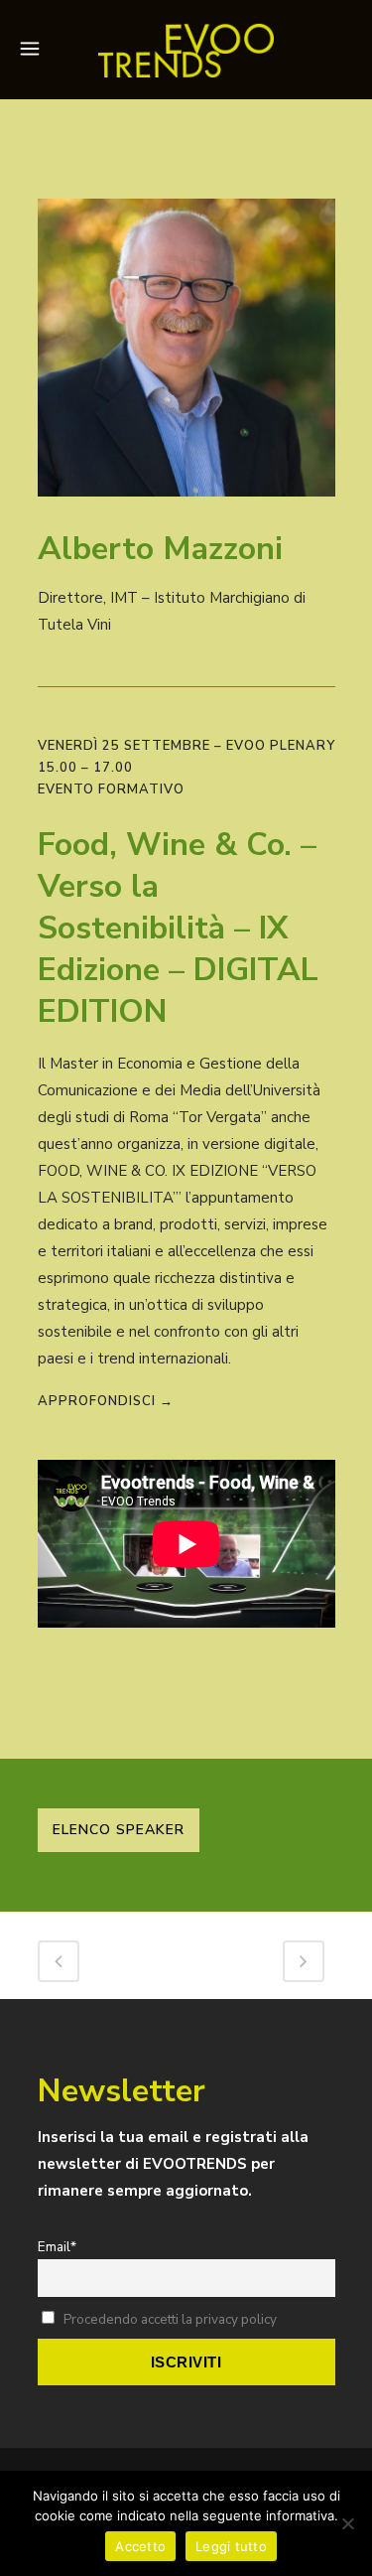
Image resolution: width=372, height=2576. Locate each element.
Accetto (140, 2546)
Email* (57, 2247)
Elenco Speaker (119, 1830)
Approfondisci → (106, 1401)
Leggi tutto (231, 2546)
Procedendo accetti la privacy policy (170, 2319)
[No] (347, 2523)
